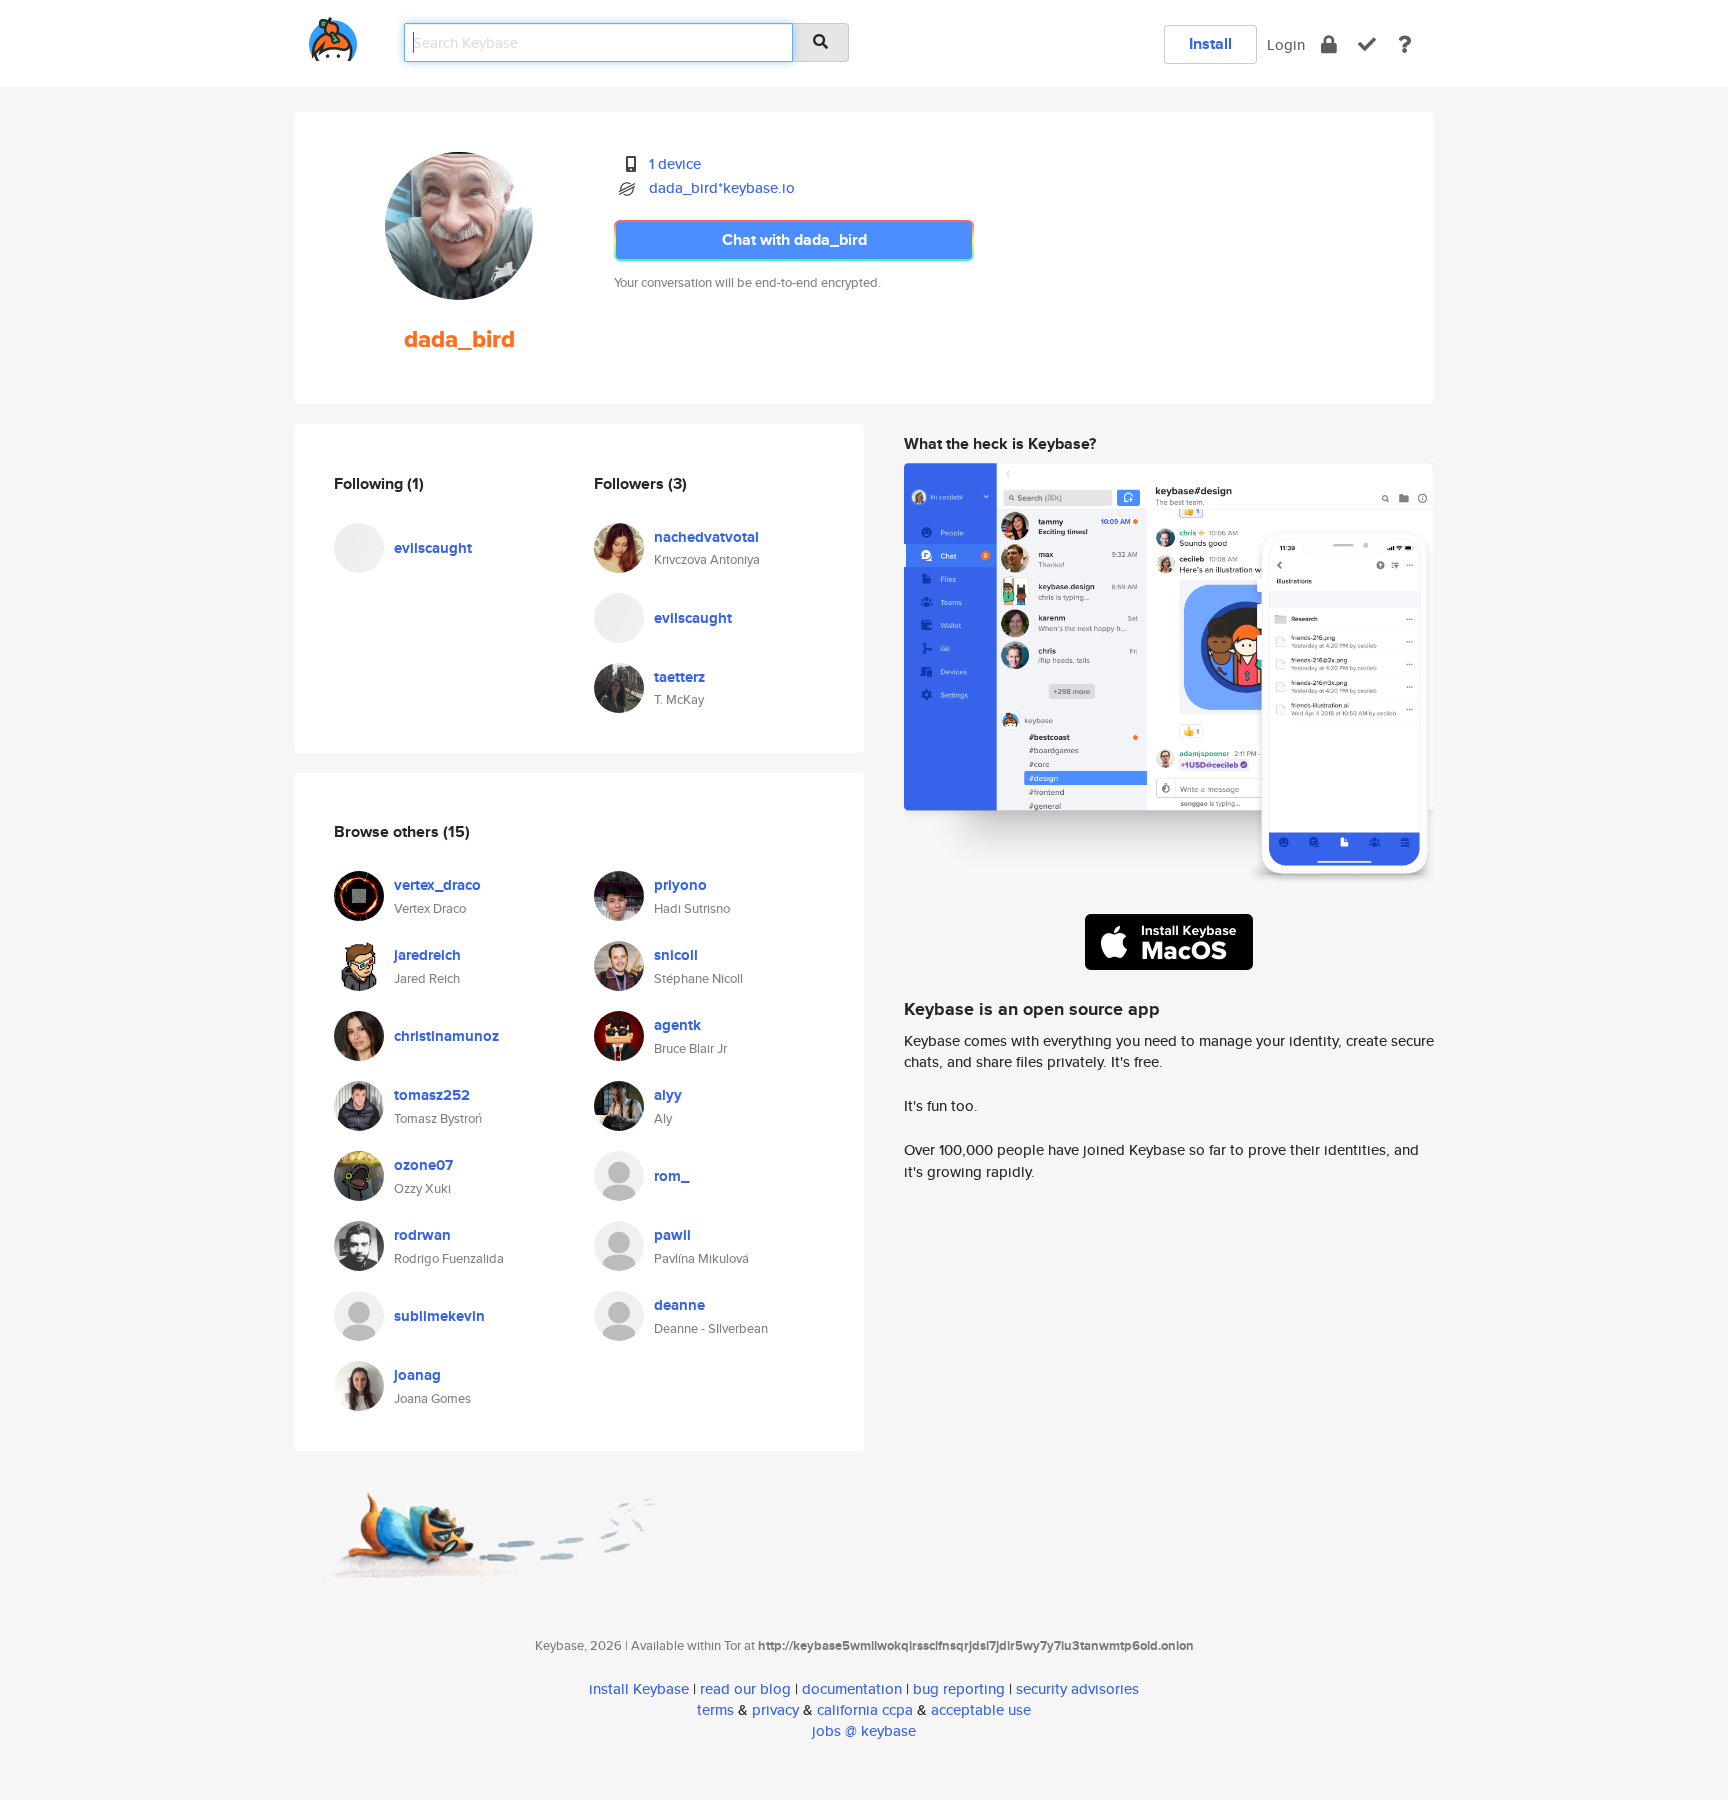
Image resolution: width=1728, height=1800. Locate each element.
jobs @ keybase (864, 1730)
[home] (333, 35)
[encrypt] (1329, 44)
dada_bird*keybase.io (722, 187)
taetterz (679, 677)
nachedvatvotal (706, 537)
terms (715, 1709)
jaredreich (427, 955)
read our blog (745, 1688)
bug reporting (959, 1688)
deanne (679, 1305)
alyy (668, 1095)
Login (1286, 44)
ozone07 (423, 1165)
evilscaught (433, 548)
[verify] (1367, 44)
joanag (417, 1375)
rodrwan (422, 1235)
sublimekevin (439, 1316)
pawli (672, 1235)
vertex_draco (437, 885)
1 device (675, 163)
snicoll (676, 955)
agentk (677, 1025)
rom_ (671, 1176)
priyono (680, 885)
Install (1210, 43)
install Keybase (639, 1688)
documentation (852, 1688)
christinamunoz (446, 1036)
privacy (775, 1709)
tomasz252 (432, 1095)
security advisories (1077, 1688)
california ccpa (865, 1709)
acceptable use (981, 1709)
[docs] (1405, 44)
